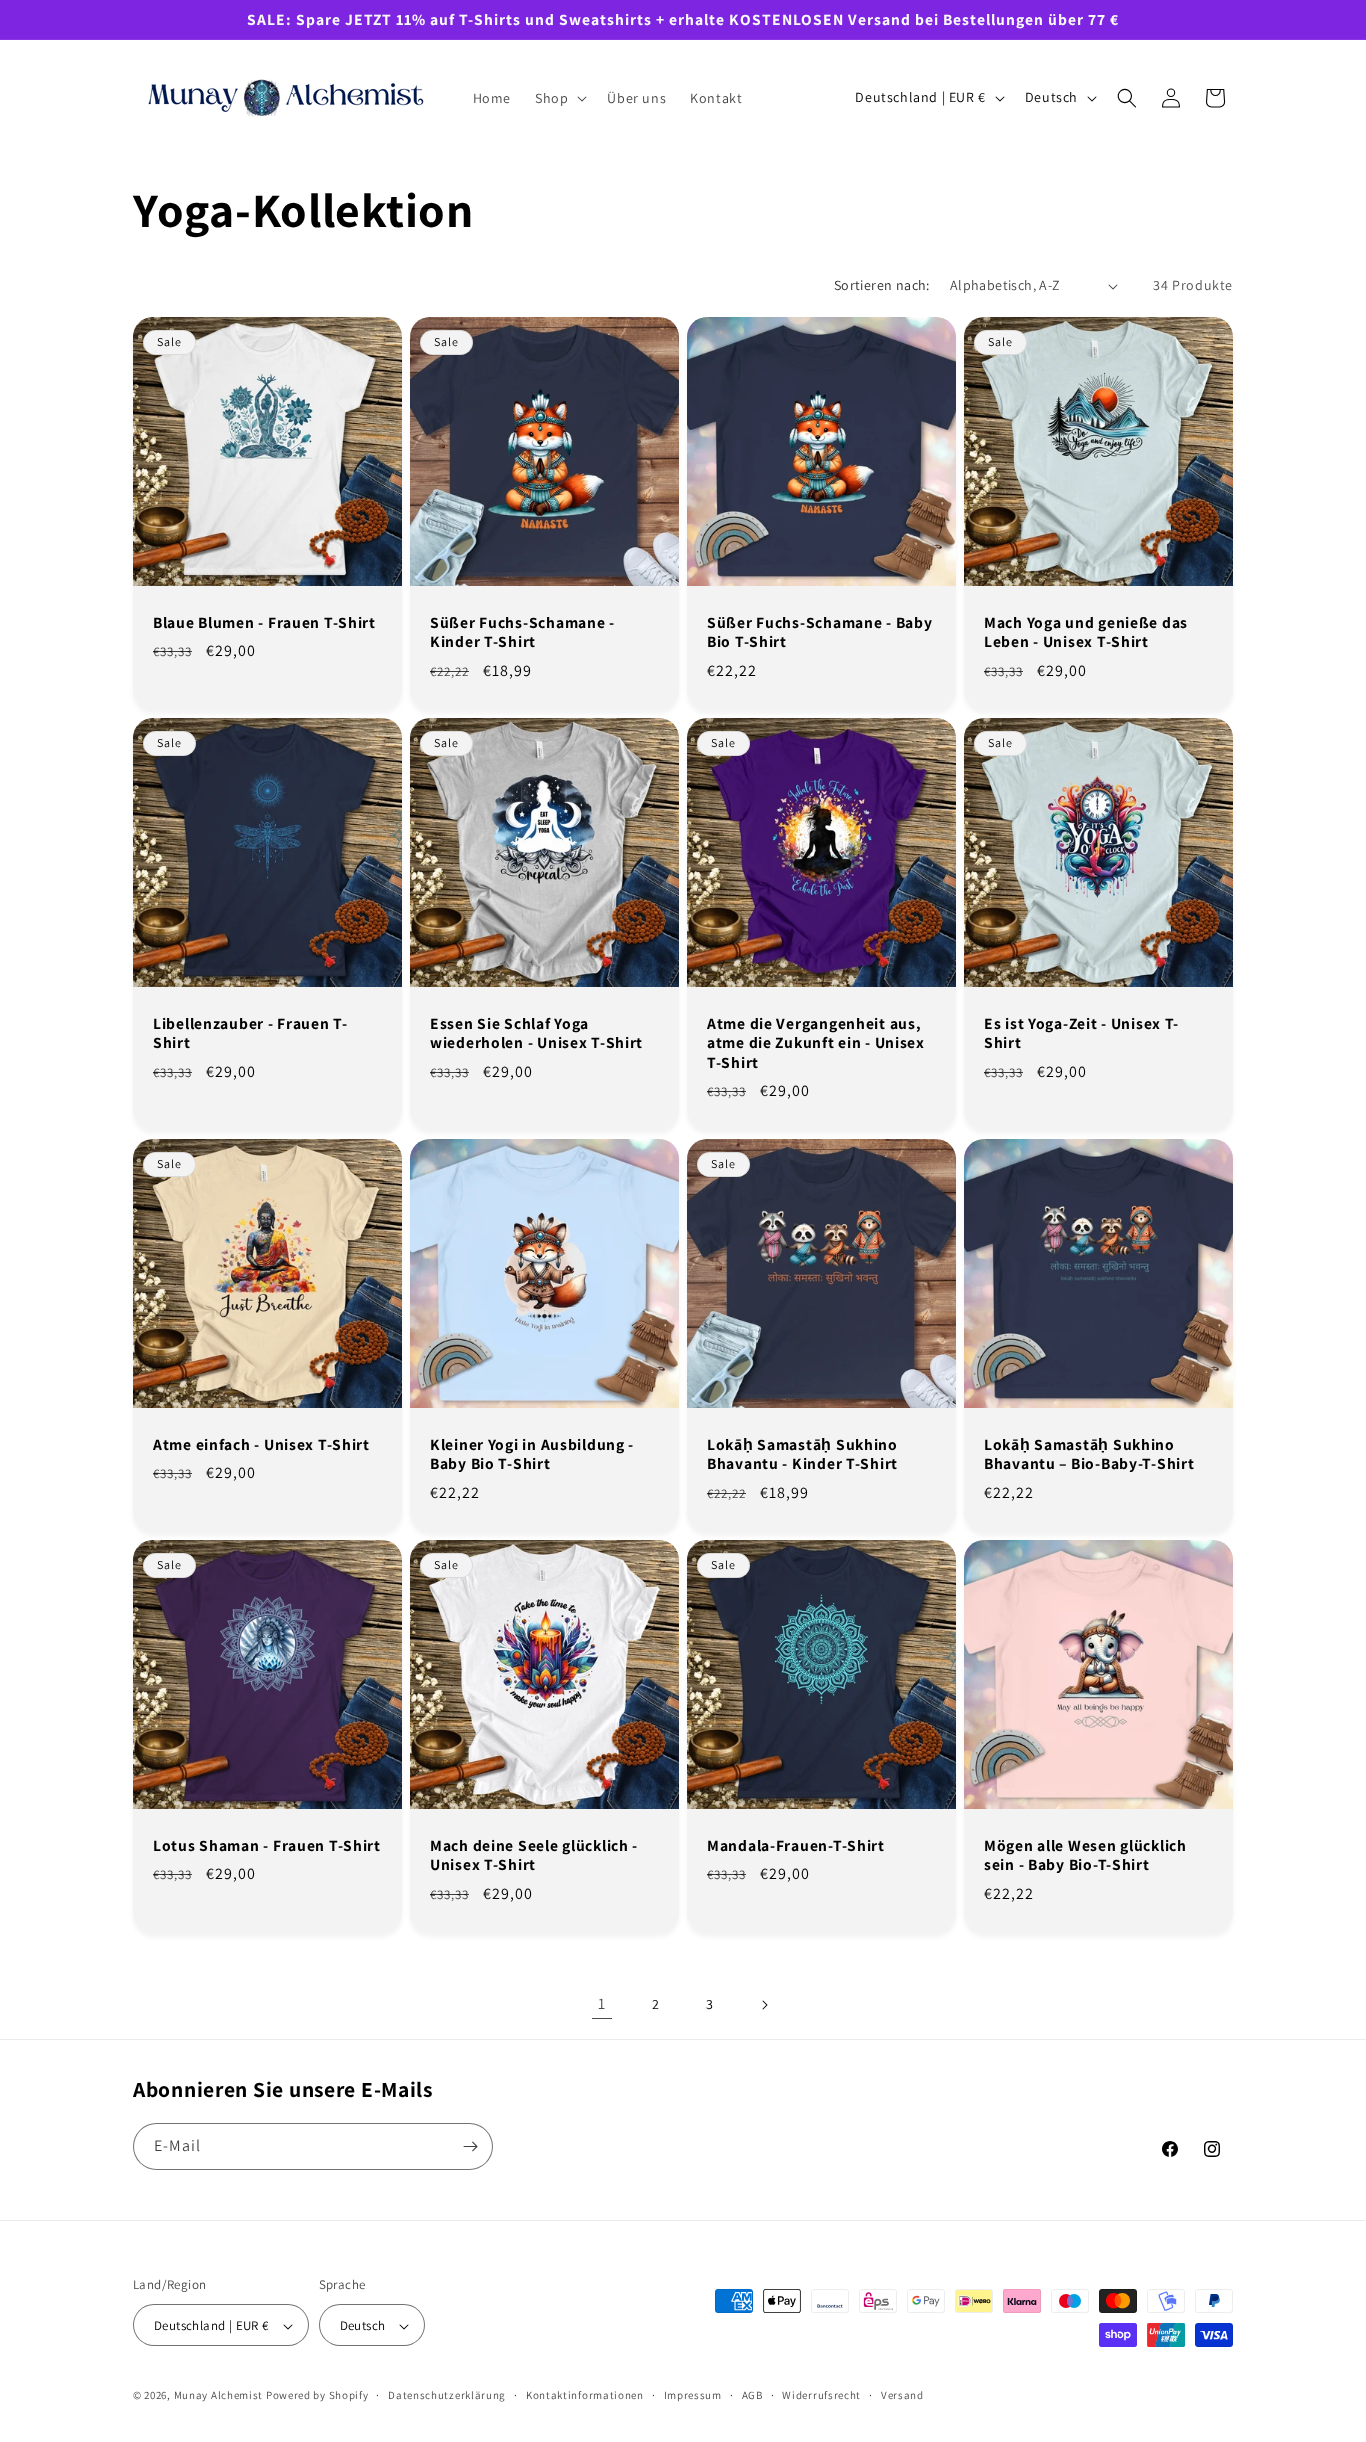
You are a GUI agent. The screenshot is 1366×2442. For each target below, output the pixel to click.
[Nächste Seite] (764, 2005)
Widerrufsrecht (821, 2395)
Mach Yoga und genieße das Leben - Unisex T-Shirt (1086, 632)
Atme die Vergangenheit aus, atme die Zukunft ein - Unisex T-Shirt (816, 1043)
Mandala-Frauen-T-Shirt (796, 1845)
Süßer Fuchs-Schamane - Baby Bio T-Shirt (819, 632)
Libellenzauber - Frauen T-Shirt (250, 1033)
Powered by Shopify (317, 2396)
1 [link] (602, 2003)
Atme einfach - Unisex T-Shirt (261, 1444)
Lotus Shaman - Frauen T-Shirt (267, 1845)
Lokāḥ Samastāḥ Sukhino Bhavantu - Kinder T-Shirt (802, 1454)
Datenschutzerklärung (447, 2395)
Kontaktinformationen (585, 2395)
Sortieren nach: (882, 285)
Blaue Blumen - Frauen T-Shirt (264, 622)
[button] (559, 98)
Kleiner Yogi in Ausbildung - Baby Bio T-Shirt (532, 1454)
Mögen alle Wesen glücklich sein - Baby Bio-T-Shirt (1085, 1855)
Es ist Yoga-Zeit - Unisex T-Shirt (1081, 1033)
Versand (902, 2395)
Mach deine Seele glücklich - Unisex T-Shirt (534, 1855)
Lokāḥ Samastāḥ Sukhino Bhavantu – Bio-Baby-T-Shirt (1089, 1454)
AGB (752, 2395)
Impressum (693, 2395)
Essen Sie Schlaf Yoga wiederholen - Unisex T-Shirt (536, 1033)
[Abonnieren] (470, 2146)
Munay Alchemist (219, 2396)
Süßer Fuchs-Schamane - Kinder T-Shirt (522, 632)
